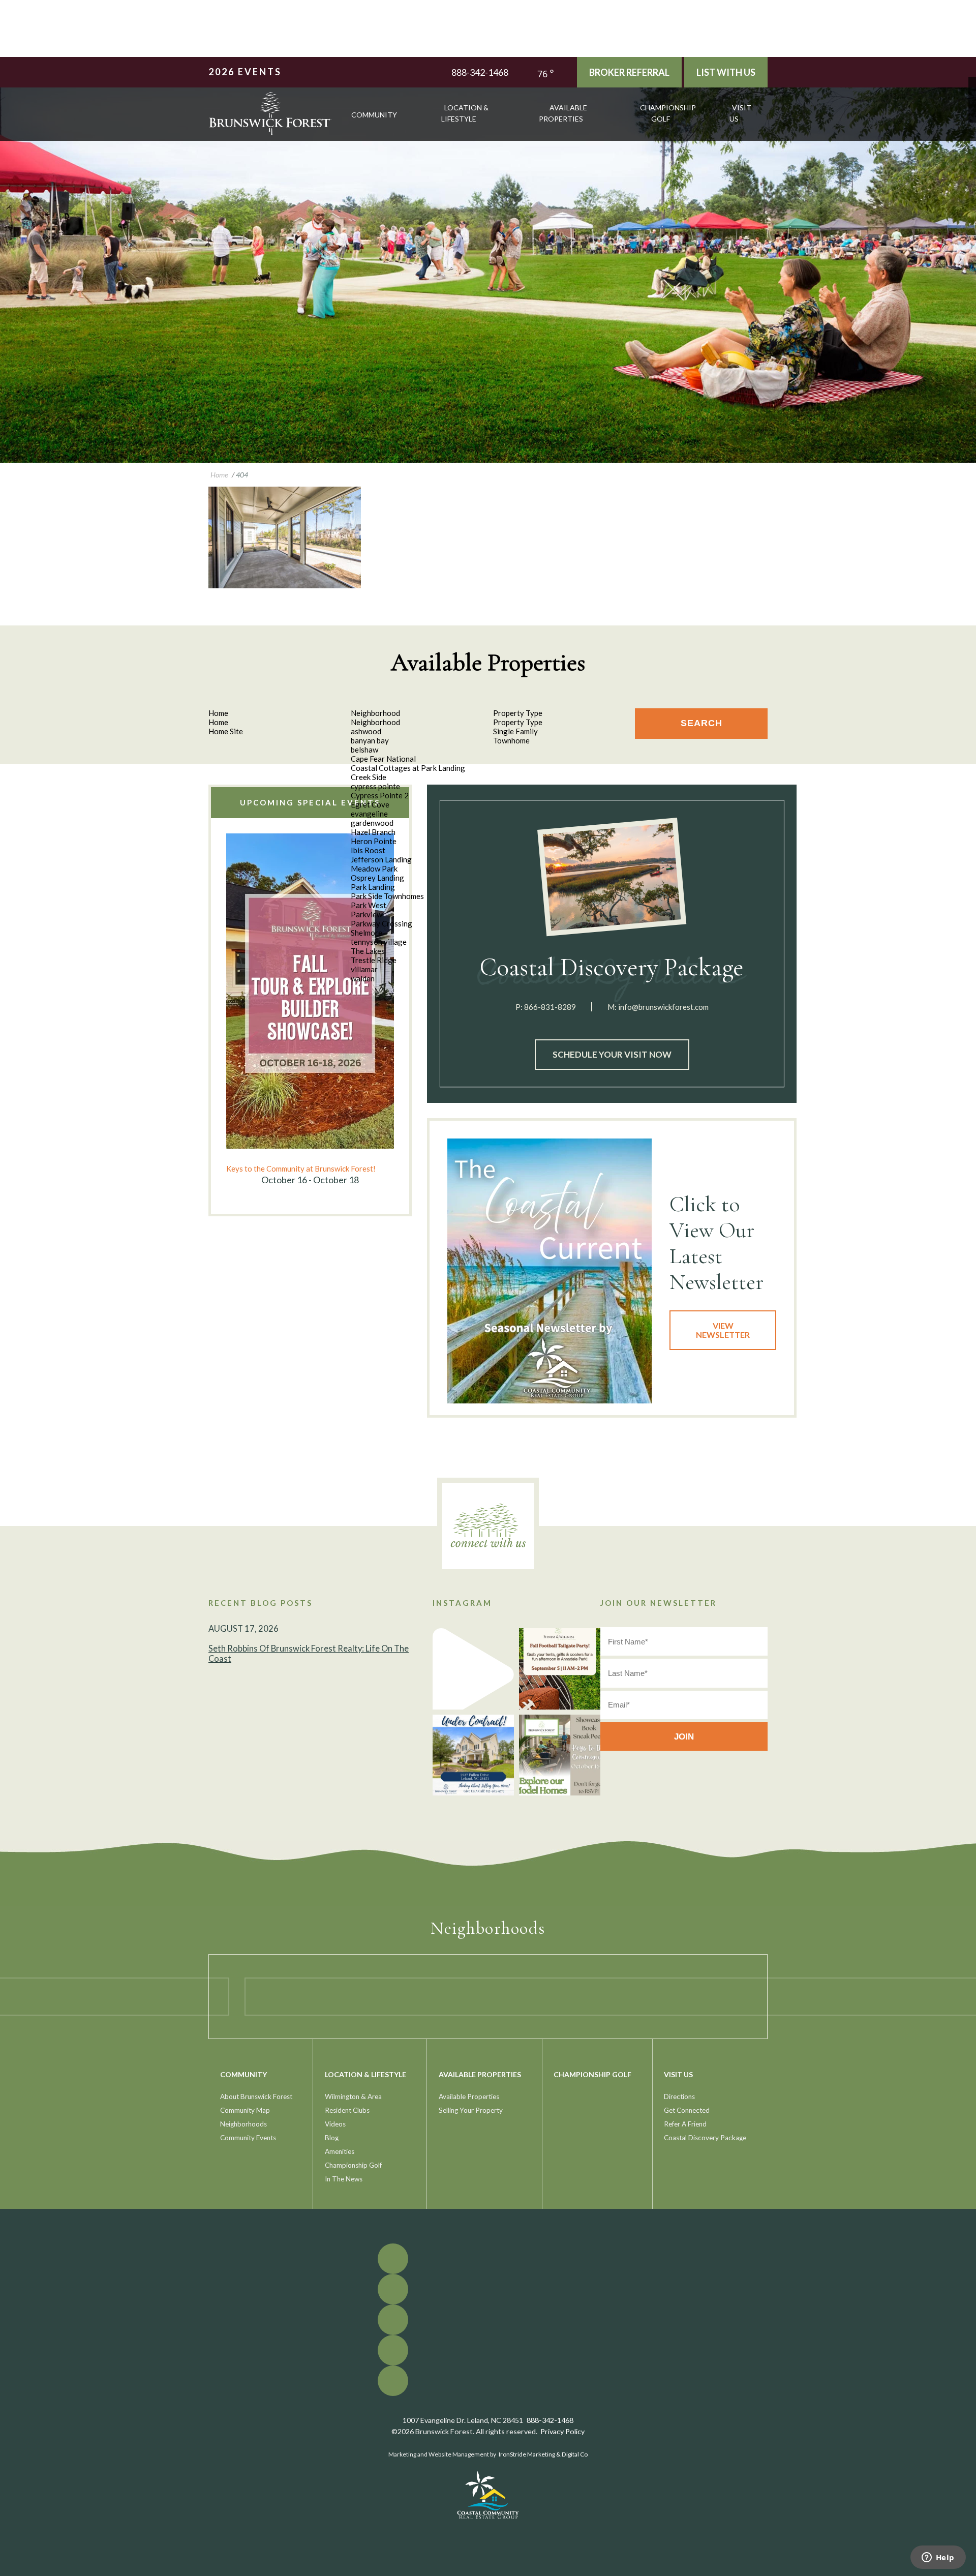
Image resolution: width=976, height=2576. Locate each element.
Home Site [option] (226, 731)
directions (679, 2096)
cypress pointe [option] (375, 786)
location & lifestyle (465, 113)
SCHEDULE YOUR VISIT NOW (612, 1054)
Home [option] (218, 722)
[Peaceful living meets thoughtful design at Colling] (473, 1669)
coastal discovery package (705, 2138)
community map (245, 2110)
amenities (340, 2151)
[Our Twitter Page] (972, 88)
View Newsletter (723, 1330)
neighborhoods (243, 2124)
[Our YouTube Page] (972, 96)
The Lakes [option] (368, 951)
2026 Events (245, 72)
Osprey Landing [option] (377, 878)
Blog (332, 2138)
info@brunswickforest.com (663, 1007)
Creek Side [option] (369, 777)
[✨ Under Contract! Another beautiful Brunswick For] (473, 1755)
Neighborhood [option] (375, 722)
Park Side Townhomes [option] (387, 896)
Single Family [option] (515, 731)
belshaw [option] (364, 750)
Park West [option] (369, 905)
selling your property (471, 2110)
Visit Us (740, 113)
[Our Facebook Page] (972, 81)
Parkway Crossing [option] (382, 923)
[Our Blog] (972, 111)
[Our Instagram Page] (972, 103)
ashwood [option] (366, 731)
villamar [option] (364, 969)
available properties (563, 113)
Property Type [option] (518, 722)
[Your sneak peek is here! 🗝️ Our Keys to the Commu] (560, 1755)
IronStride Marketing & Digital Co (543, 2454)
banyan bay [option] (370, 740)
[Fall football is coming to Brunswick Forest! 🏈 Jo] (560, 1669)
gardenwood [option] (372, 823)
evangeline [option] (369, 814)
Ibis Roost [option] (368, 850)
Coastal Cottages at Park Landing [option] (408, 768)
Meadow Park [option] (374, 868)
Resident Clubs (347, 2110)
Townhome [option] (511, 740)
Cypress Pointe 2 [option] (380, 795)
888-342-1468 (480, 72)
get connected (687, 2110)
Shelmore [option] (367, 933)
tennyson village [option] (379, 942)
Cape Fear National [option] (383, 759)
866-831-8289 (550, 1007)
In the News (344, 2179)
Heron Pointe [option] (374, 841)
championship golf (668, 113)
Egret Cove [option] (370, 804)
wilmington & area (353, 2096)
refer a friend (685, 2124)
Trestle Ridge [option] (374, 960)
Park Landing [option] (373, 887)
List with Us (726, 72)
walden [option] (363, 978)
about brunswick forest (256, 2096)
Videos (335, 2124)
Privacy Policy (562, 2431)
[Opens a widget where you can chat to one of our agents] (938, 2558)
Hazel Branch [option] (373, 832)
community (374, 115)
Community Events (248, 2138)
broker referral (629, 72)
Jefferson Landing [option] (381, 859)
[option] (310, 1010)
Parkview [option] (367, 914)
